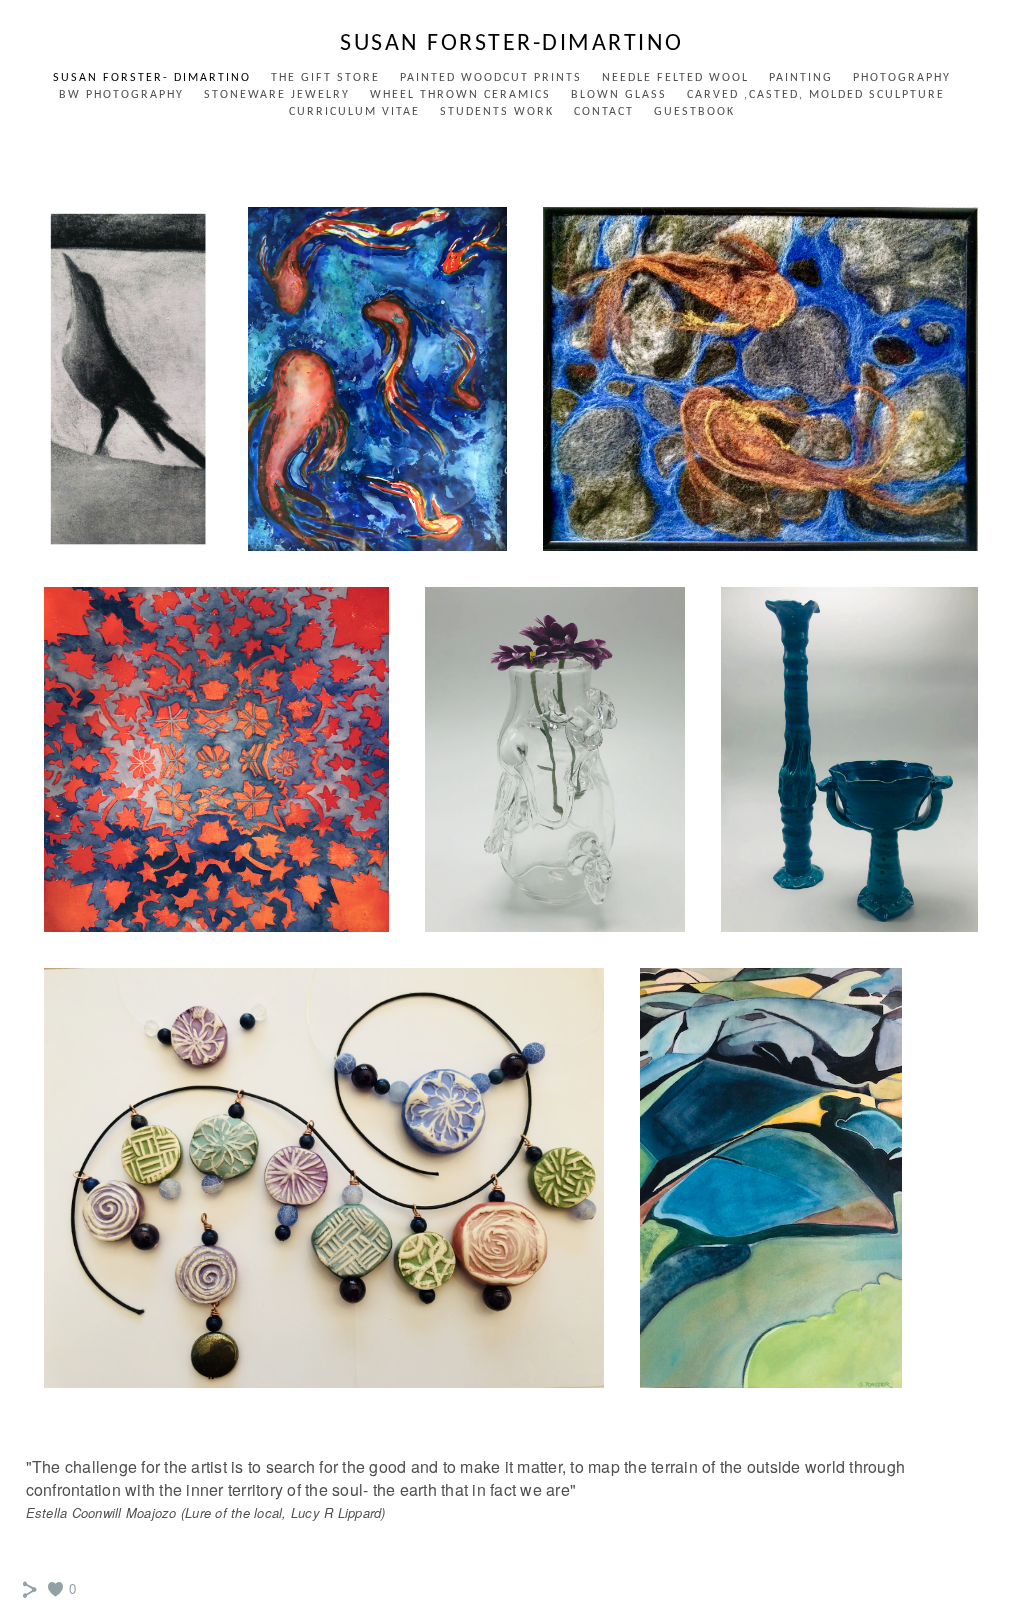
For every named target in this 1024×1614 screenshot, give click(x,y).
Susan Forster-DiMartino (512, 44)
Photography (902, 78)
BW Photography (121, 95)
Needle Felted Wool (675, 78)
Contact (604, 112)
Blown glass (619, 95)
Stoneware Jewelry (277, 95)
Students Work (497, 112)
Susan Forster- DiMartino (152, 78)
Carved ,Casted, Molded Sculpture (816, 95)
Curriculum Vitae (354, 112)
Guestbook (694, 112)
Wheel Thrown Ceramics (460, 95)
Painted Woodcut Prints (491, 78)
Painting (801, 78)
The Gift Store (325, 78)
